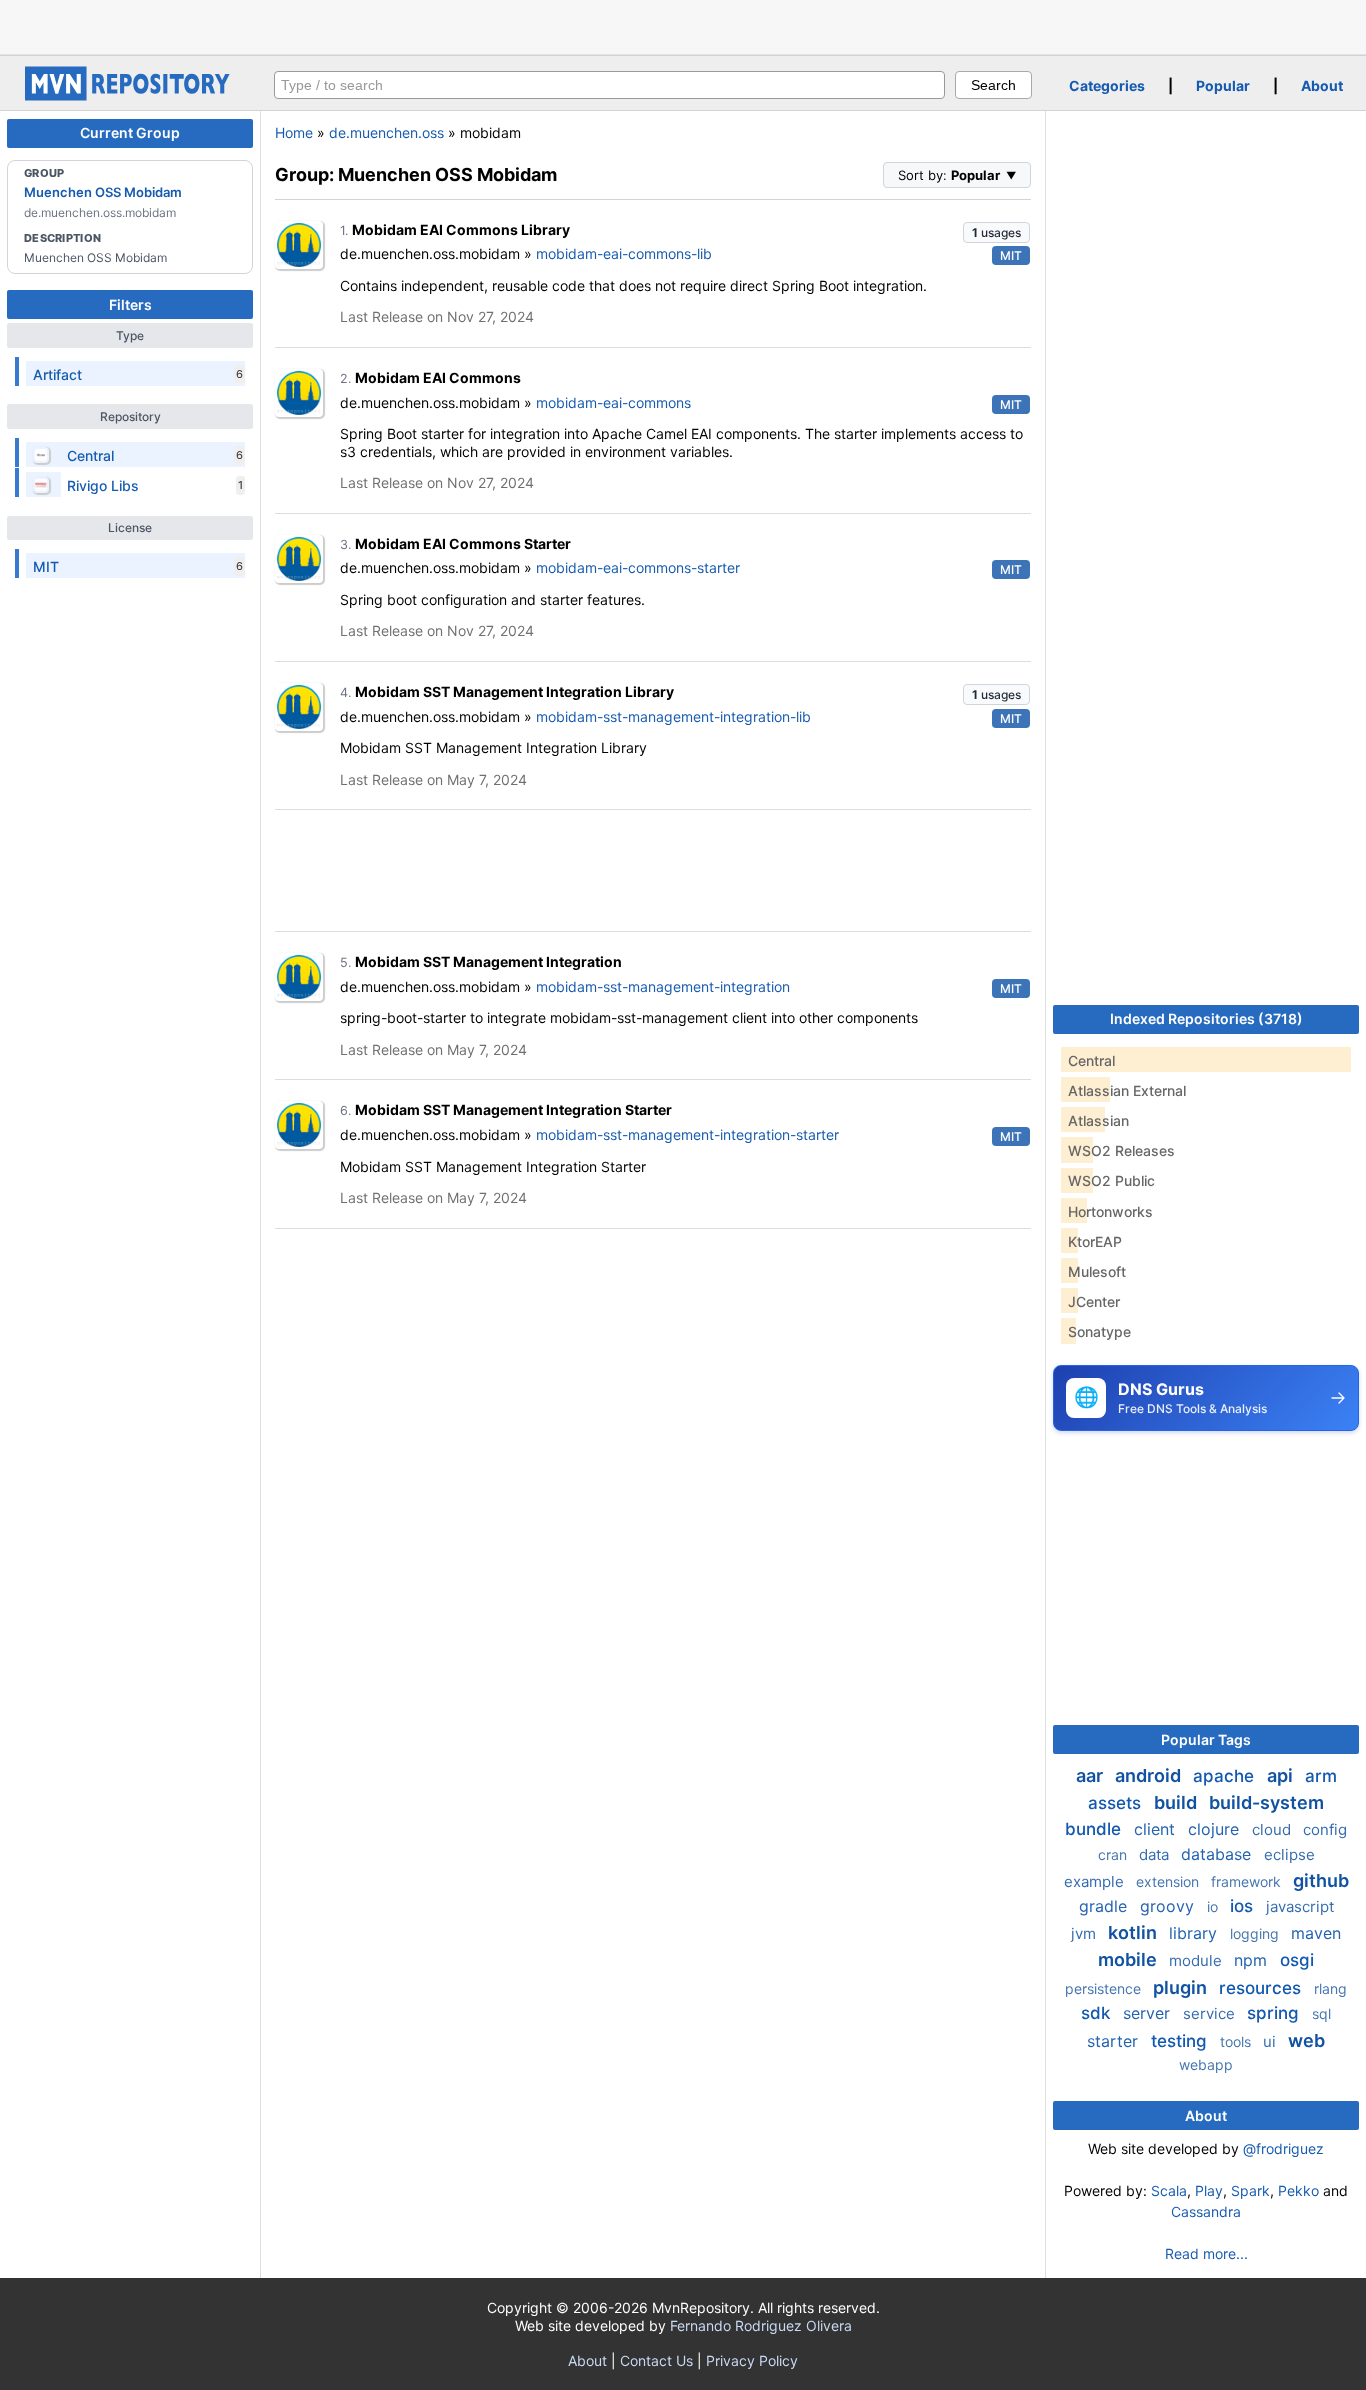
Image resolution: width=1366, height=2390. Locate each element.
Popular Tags (1206, 1739)
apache (1226, 1776)
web (1306, 2040)
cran (1114, 1854)
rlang (1330, 1988)
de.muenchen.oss (386, 132)
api (1282, 1775)
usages (996, 232)
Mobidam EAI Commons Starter (463, 543)
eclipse (1289, 1854)
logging (1256, 1933)
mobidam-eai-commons (613, 402)
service (1211, 2013)
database (1218, 1854)
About (1322, 85)
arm (1321, 1776)
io (1214, 1906)
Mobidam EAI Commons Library (461, 229)
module (1197, 1960)
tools (1237, 2041)
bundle (1095, 1829)
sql (1321, 2013)
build (1177, 1802)
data (1156, 1854)
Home (294, 132)
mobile (1129, 1959)
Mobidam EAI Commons (438, 377)
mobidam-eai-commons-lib (624, 253)
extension (1169, 1881)
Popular (1223, 85)
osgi (1297, 1960)
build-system (1266, 1802)
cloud (1273, 1829)
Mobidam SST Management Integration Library (514, 691)
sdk (1098, 2013)
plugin (1182, 1987)
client (1157, 1829)
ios (1244, 1906)
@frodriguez (1283, 2148)
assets (1117, 1803)
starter (1115, 2041)
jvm (1085, 1933)
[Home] (130, 95)
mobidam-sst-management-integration (663, 986)
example (1096, 1881)
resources (1262, 1988)
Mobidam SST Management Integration (488, 961)
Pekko (1298, 2190)
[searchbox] (609, 85)
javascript (1300, 1906)
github (1321, 1880)
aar (1091, 1775)
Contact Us (656, 2360)
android (1150, 1775)
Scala (1169, 2190)
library (1195, 1933)
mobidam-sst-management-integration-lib (673, 716)
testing (1181, 2041)
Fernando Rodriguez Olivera (761, 2325)
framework (1248, 1881)
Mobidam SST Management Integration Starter (513, 1109)
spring (1275, 2013)
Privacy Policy (752, 2360)
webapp (1206, 2064)
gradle (1105, 1906)
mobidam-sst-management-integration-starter (687, 1134)
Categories (1107, 85)
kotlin (1134, 1932)
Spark (1250, 2190)
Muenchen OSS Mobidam (103, 192)
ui (1271, 2041)
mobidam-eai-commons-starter (638, 567)
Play (1209, 2190)
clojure (1216, 1829)
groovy (1169, 1906)
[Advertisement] (683, 25)
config (1325, 1829)
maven (1316, 1933)
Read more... (1206, 2253)
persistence (1105, 1988)
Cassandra (1206, 2211)
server (1149, 2013)
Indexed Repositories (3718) (1206, 1018)
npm (1253, 1960)
